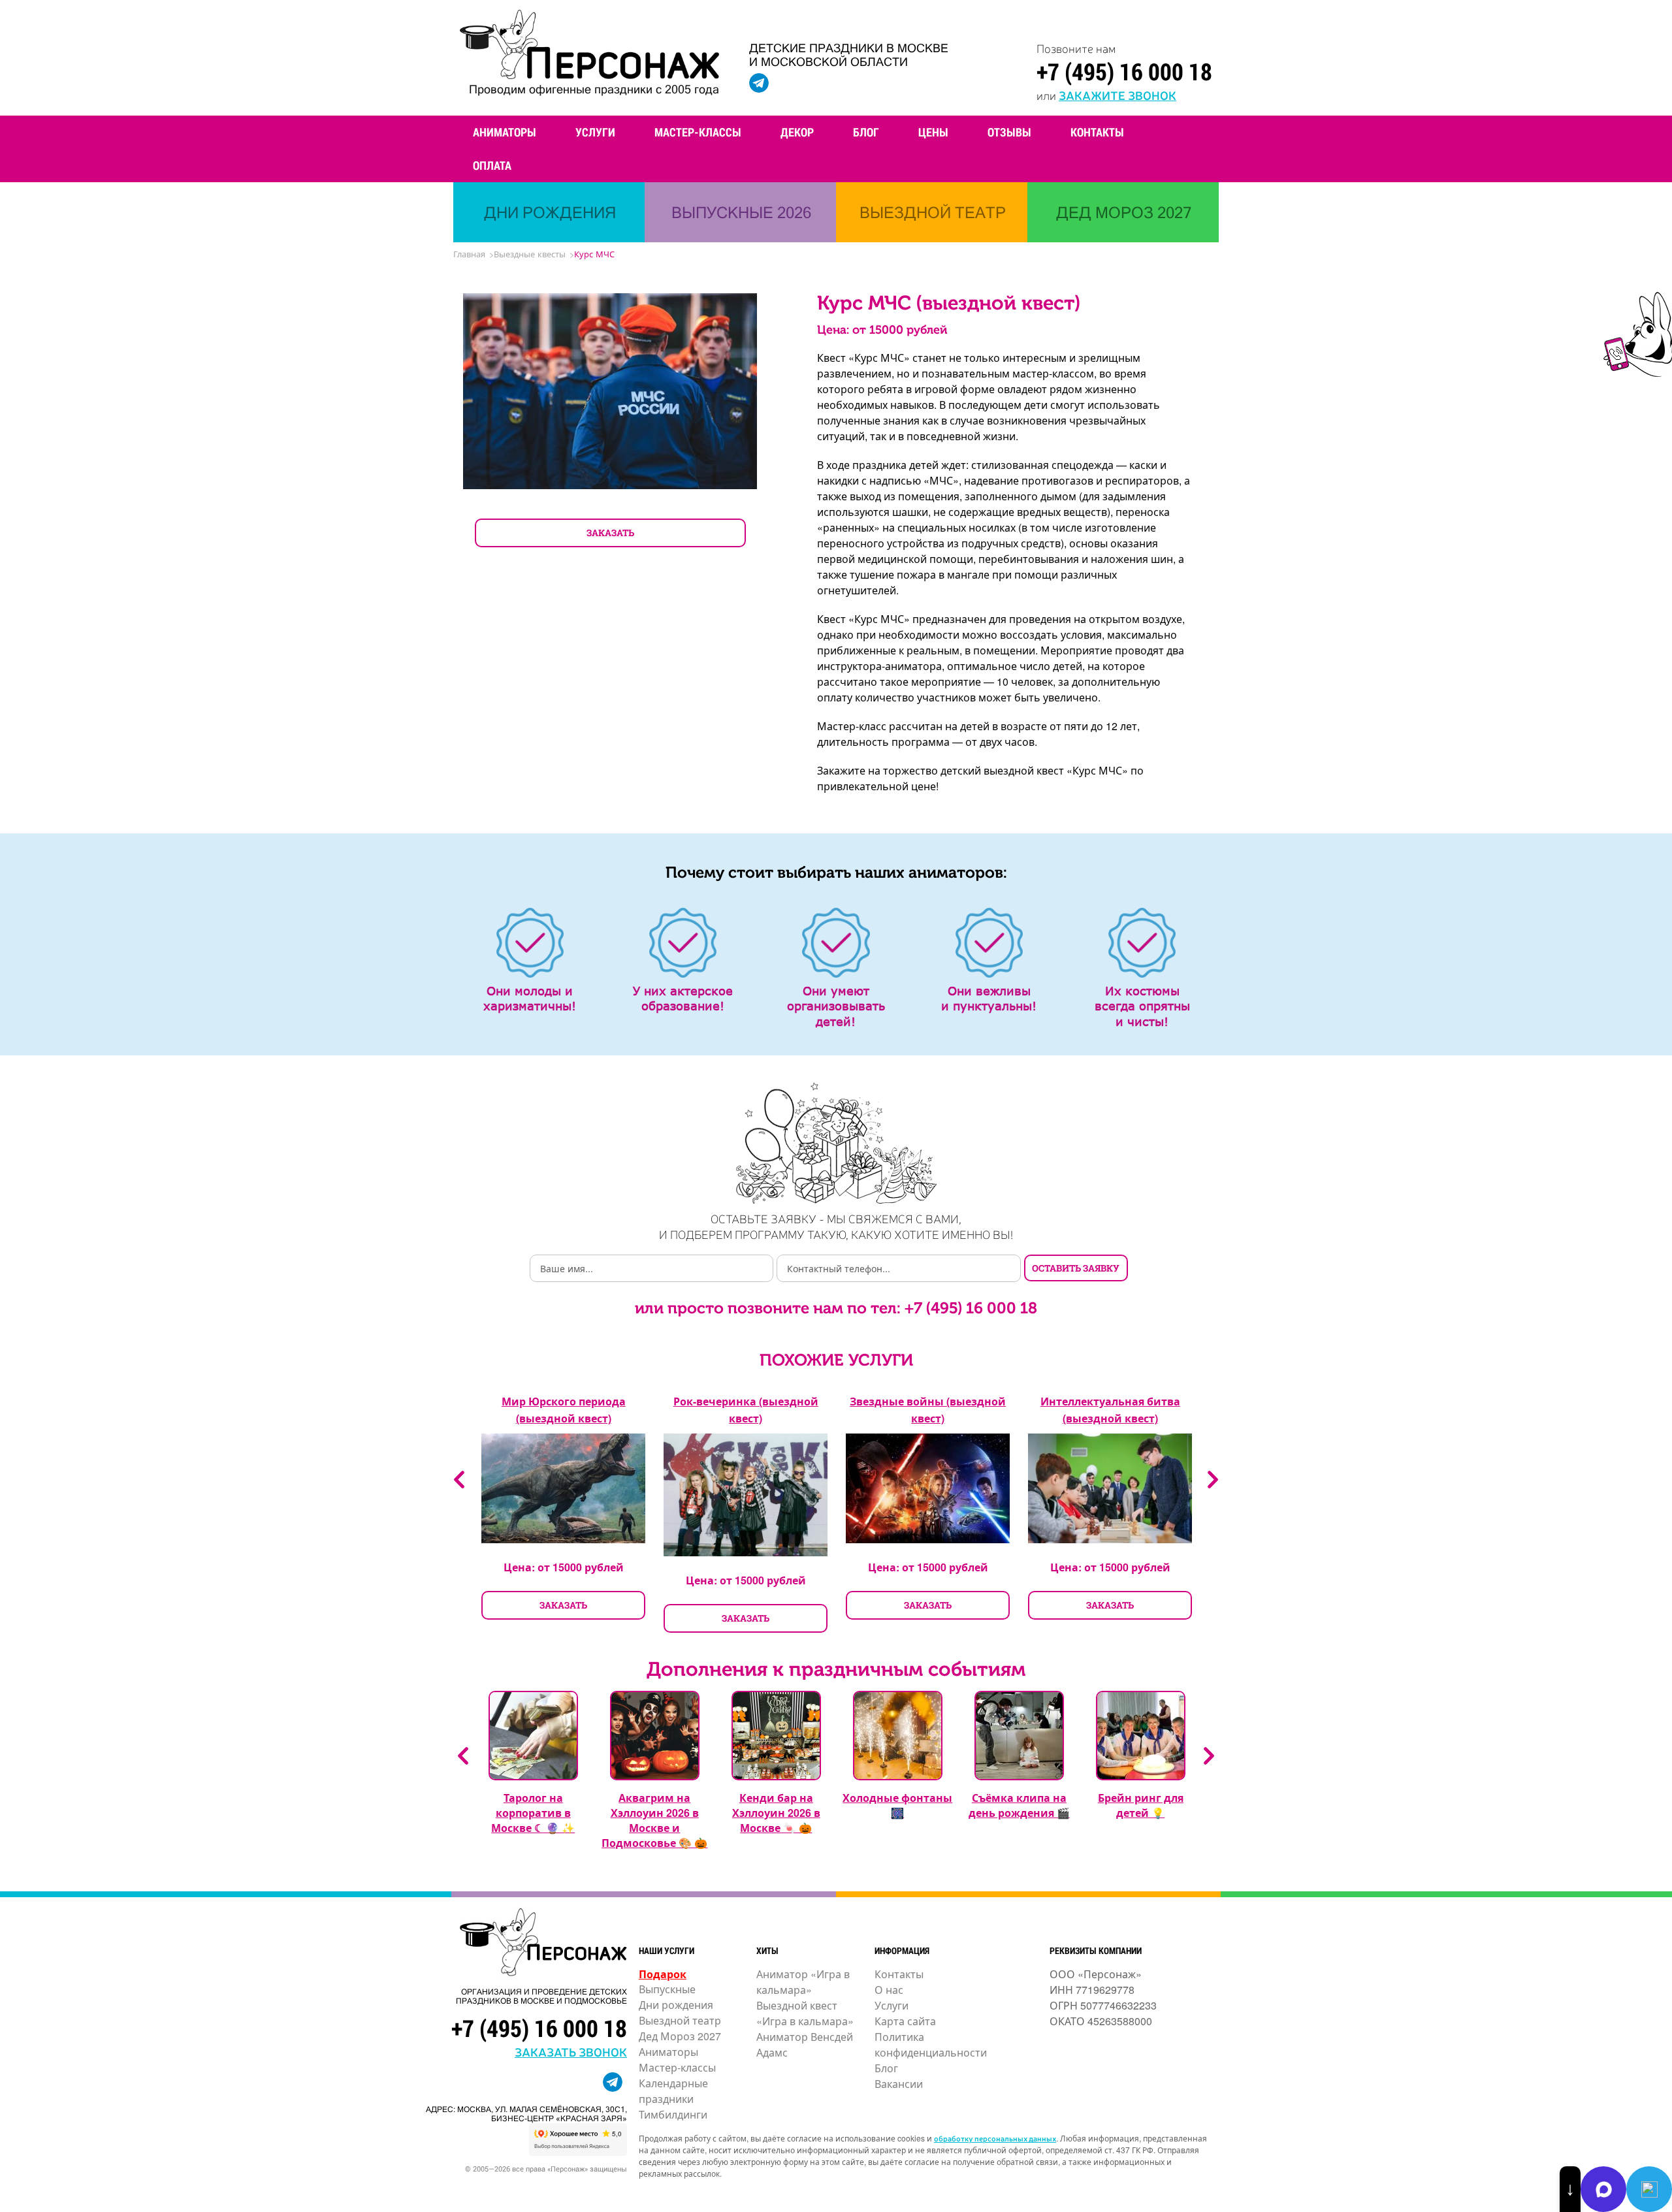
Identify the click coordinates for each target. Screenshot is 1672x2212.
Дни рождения (676, 2005)
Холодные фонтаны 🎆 (897, 1805)
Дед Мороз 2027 (680, 2036)
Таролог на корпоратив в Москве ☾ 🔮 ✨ (533, 1813)
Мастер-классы (698, 132)
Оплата (492, 165)
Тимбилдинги (673, 2114)
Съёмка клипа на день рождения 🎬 (1019, 1805)
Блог (866, 132)
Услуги (595, 132)
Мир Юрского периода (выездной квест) (564, 1410)
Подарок (663, 1974)
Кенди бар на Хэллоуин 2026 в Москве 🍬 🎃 (776, 1813)
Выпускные (667, 1989)
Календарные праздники (673, 2091)
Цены (933, 132)
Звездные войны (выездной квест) (928, 1410)
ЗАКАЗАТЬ (610, 533)
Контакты (1097, 132)
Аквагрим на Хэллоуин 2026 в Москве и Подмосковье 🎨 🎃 (654, 1820)
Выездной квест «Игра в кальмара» (805, 2013)
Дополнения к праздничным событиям (836, 1669)
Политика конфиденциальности (931, 2044)
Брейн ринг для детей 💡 (1141, 1805)
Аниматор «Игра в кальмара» (803, 1982)
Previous (459, 1480)
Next (1213, 1480)
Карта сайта (905, 2021)
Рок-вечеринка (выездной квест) (746, 1410)
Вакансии (899, 2084)
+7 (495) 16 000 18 (1124, 71)
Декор (797, 132)
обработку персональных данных (995, 2138)
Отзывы (1009, 132)
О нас (889, 1990)
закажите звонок (1117, 95)
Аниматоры (505, 132)
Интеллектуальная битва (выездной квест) (1110, 1410)
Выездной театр (680, 2020)
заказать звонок (571, 2051)
